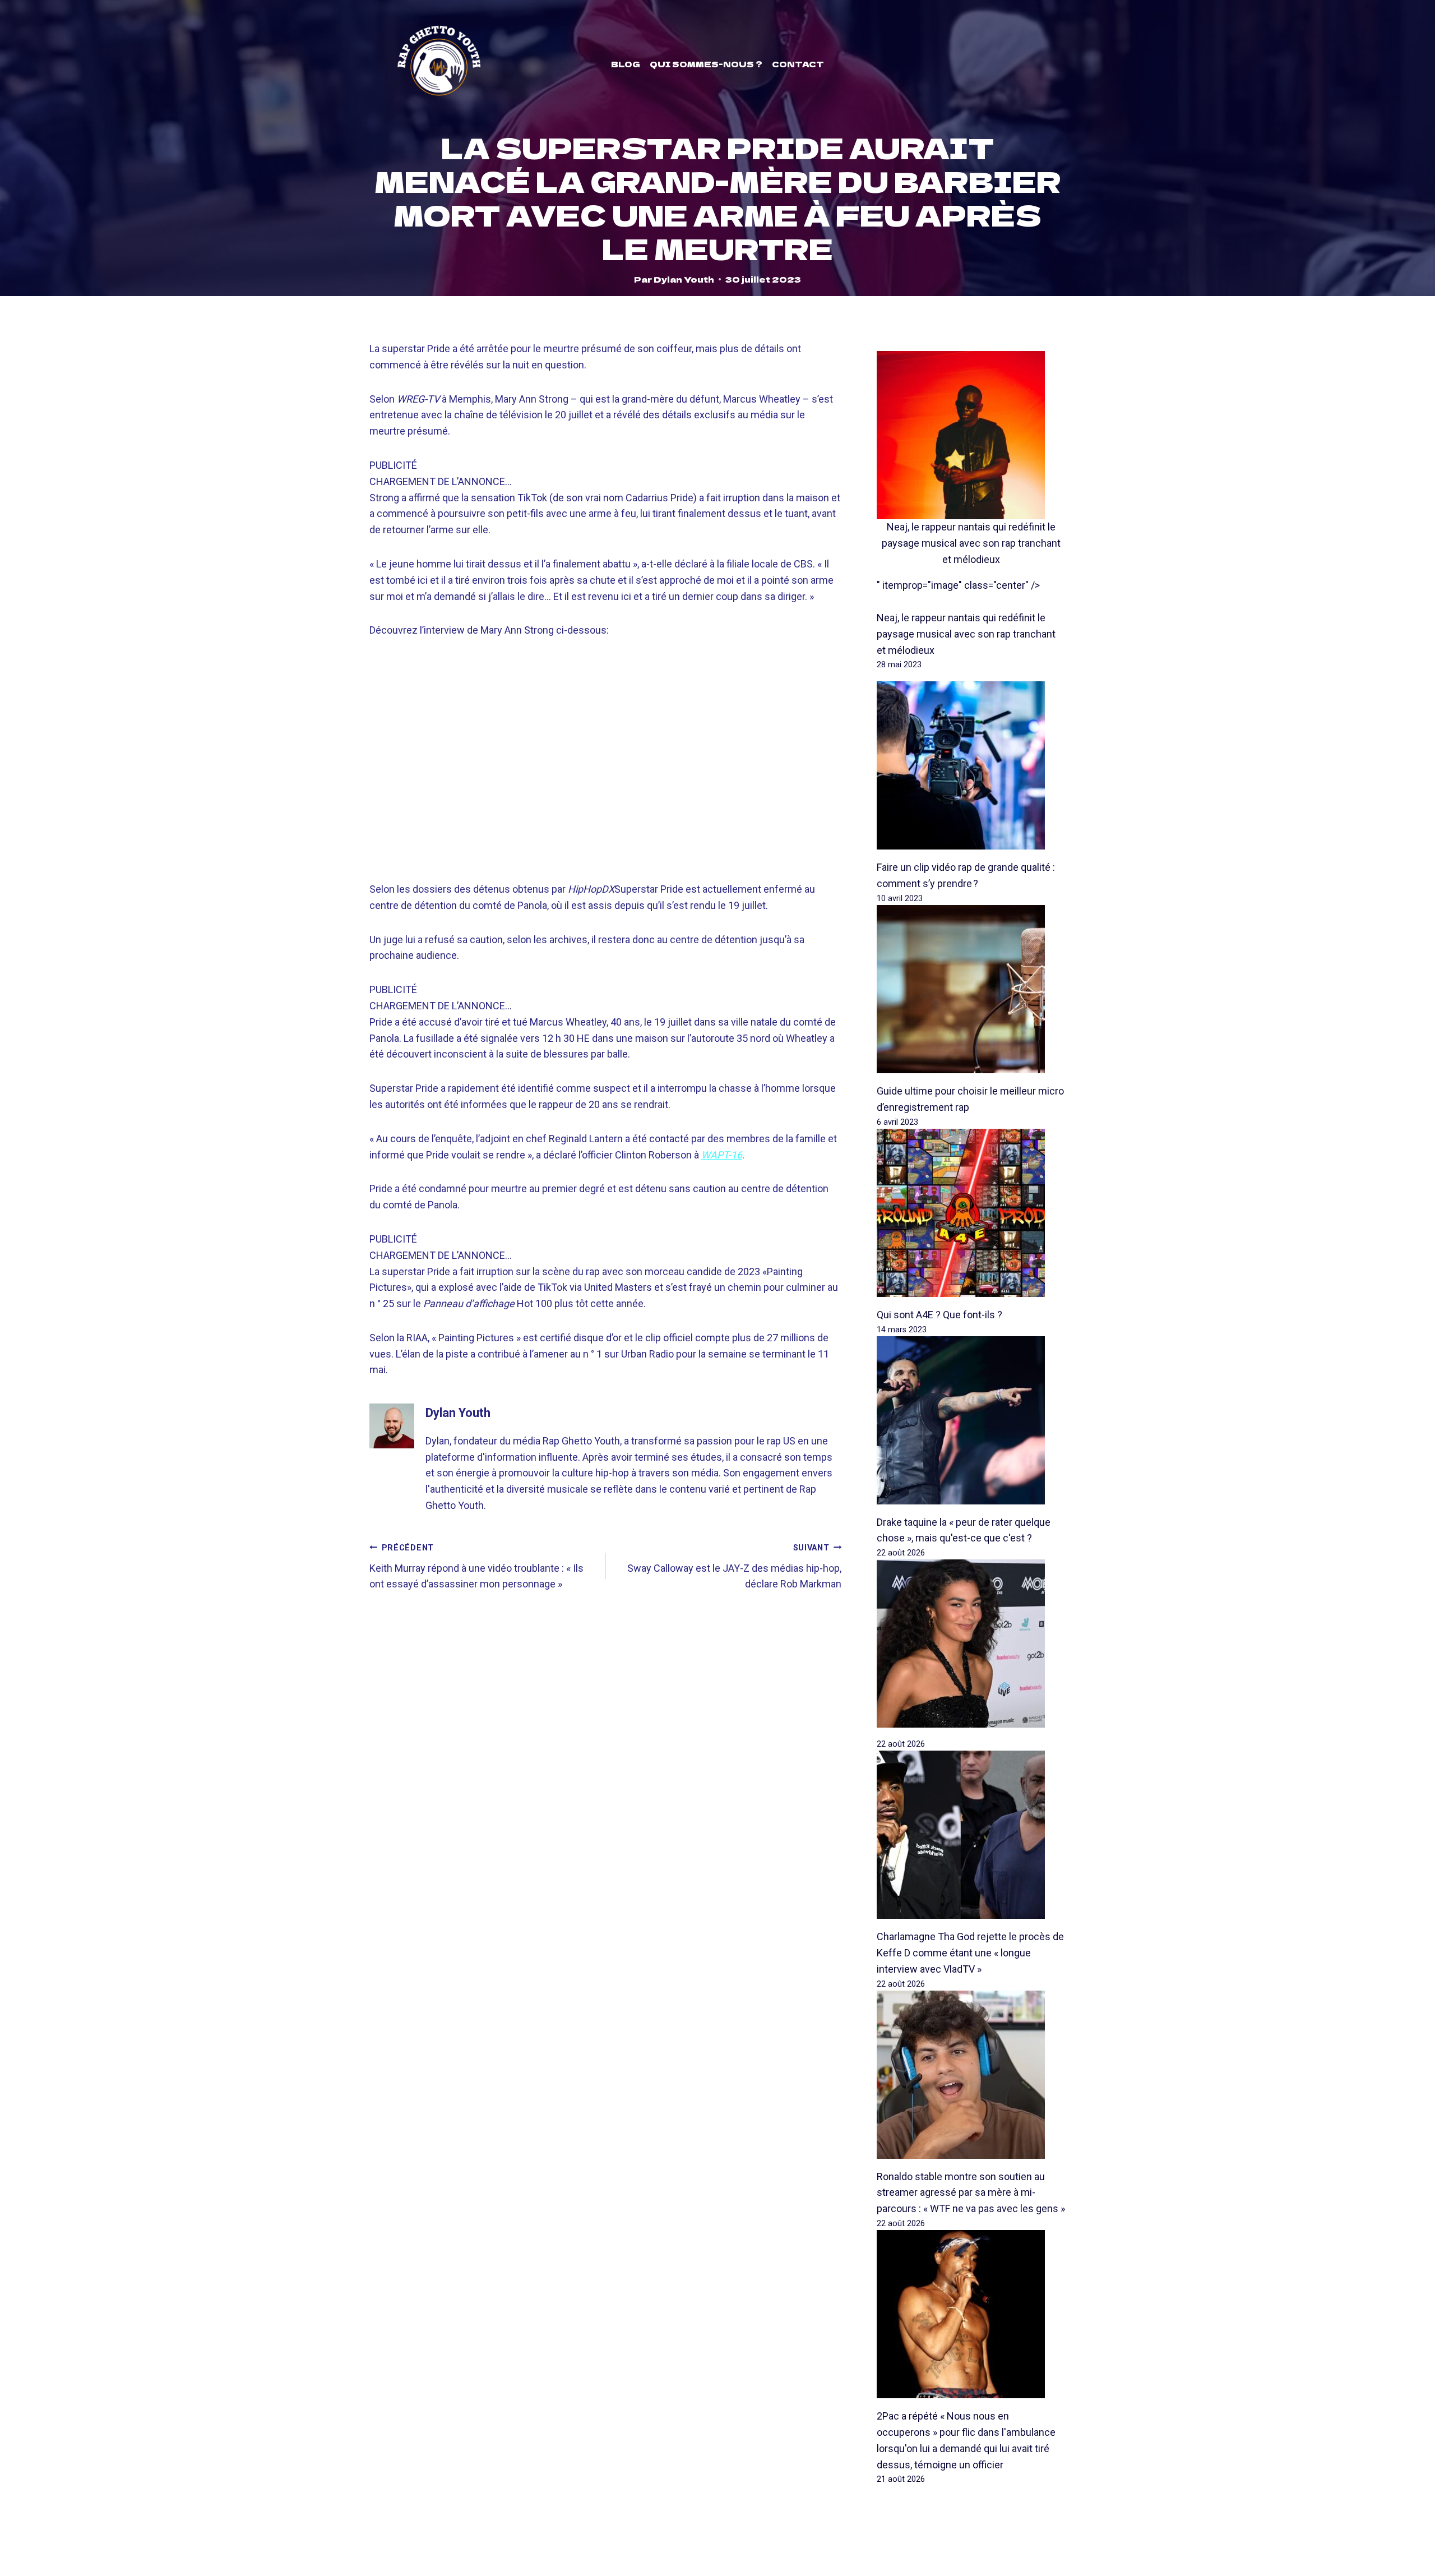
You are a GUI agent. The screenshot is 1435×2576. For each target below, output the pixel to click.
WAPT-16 (722, 1155)
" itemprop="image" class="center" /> (958, 585)
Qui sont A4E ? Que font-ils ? (939, 1315)
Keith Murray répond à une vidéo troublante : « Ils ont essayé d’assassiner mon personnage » (476, 1567)
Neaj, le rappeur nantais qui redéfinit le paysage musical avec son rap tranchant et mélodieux (971, 543)
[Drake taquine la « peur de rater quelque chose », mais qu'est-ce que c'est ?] (971, 1420)
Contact (798, 64)
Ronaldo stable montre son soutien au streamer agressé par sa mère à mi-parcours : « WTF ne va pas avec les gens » (971, 2193)
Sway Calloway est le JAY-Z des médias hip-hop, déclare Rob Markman (734, 1567)
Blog (626, 64)
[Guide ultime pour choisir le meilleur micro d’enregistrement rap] (971, 989)
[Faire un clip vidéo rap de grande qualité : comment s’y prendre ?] (971, 765)
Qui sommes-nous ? (706, 64)
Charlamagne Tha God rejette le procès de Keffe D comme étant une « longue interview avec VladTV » (970, 1953)
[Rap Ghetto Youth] (439, 64)
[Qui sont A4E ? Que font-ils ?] (971, 1213)
